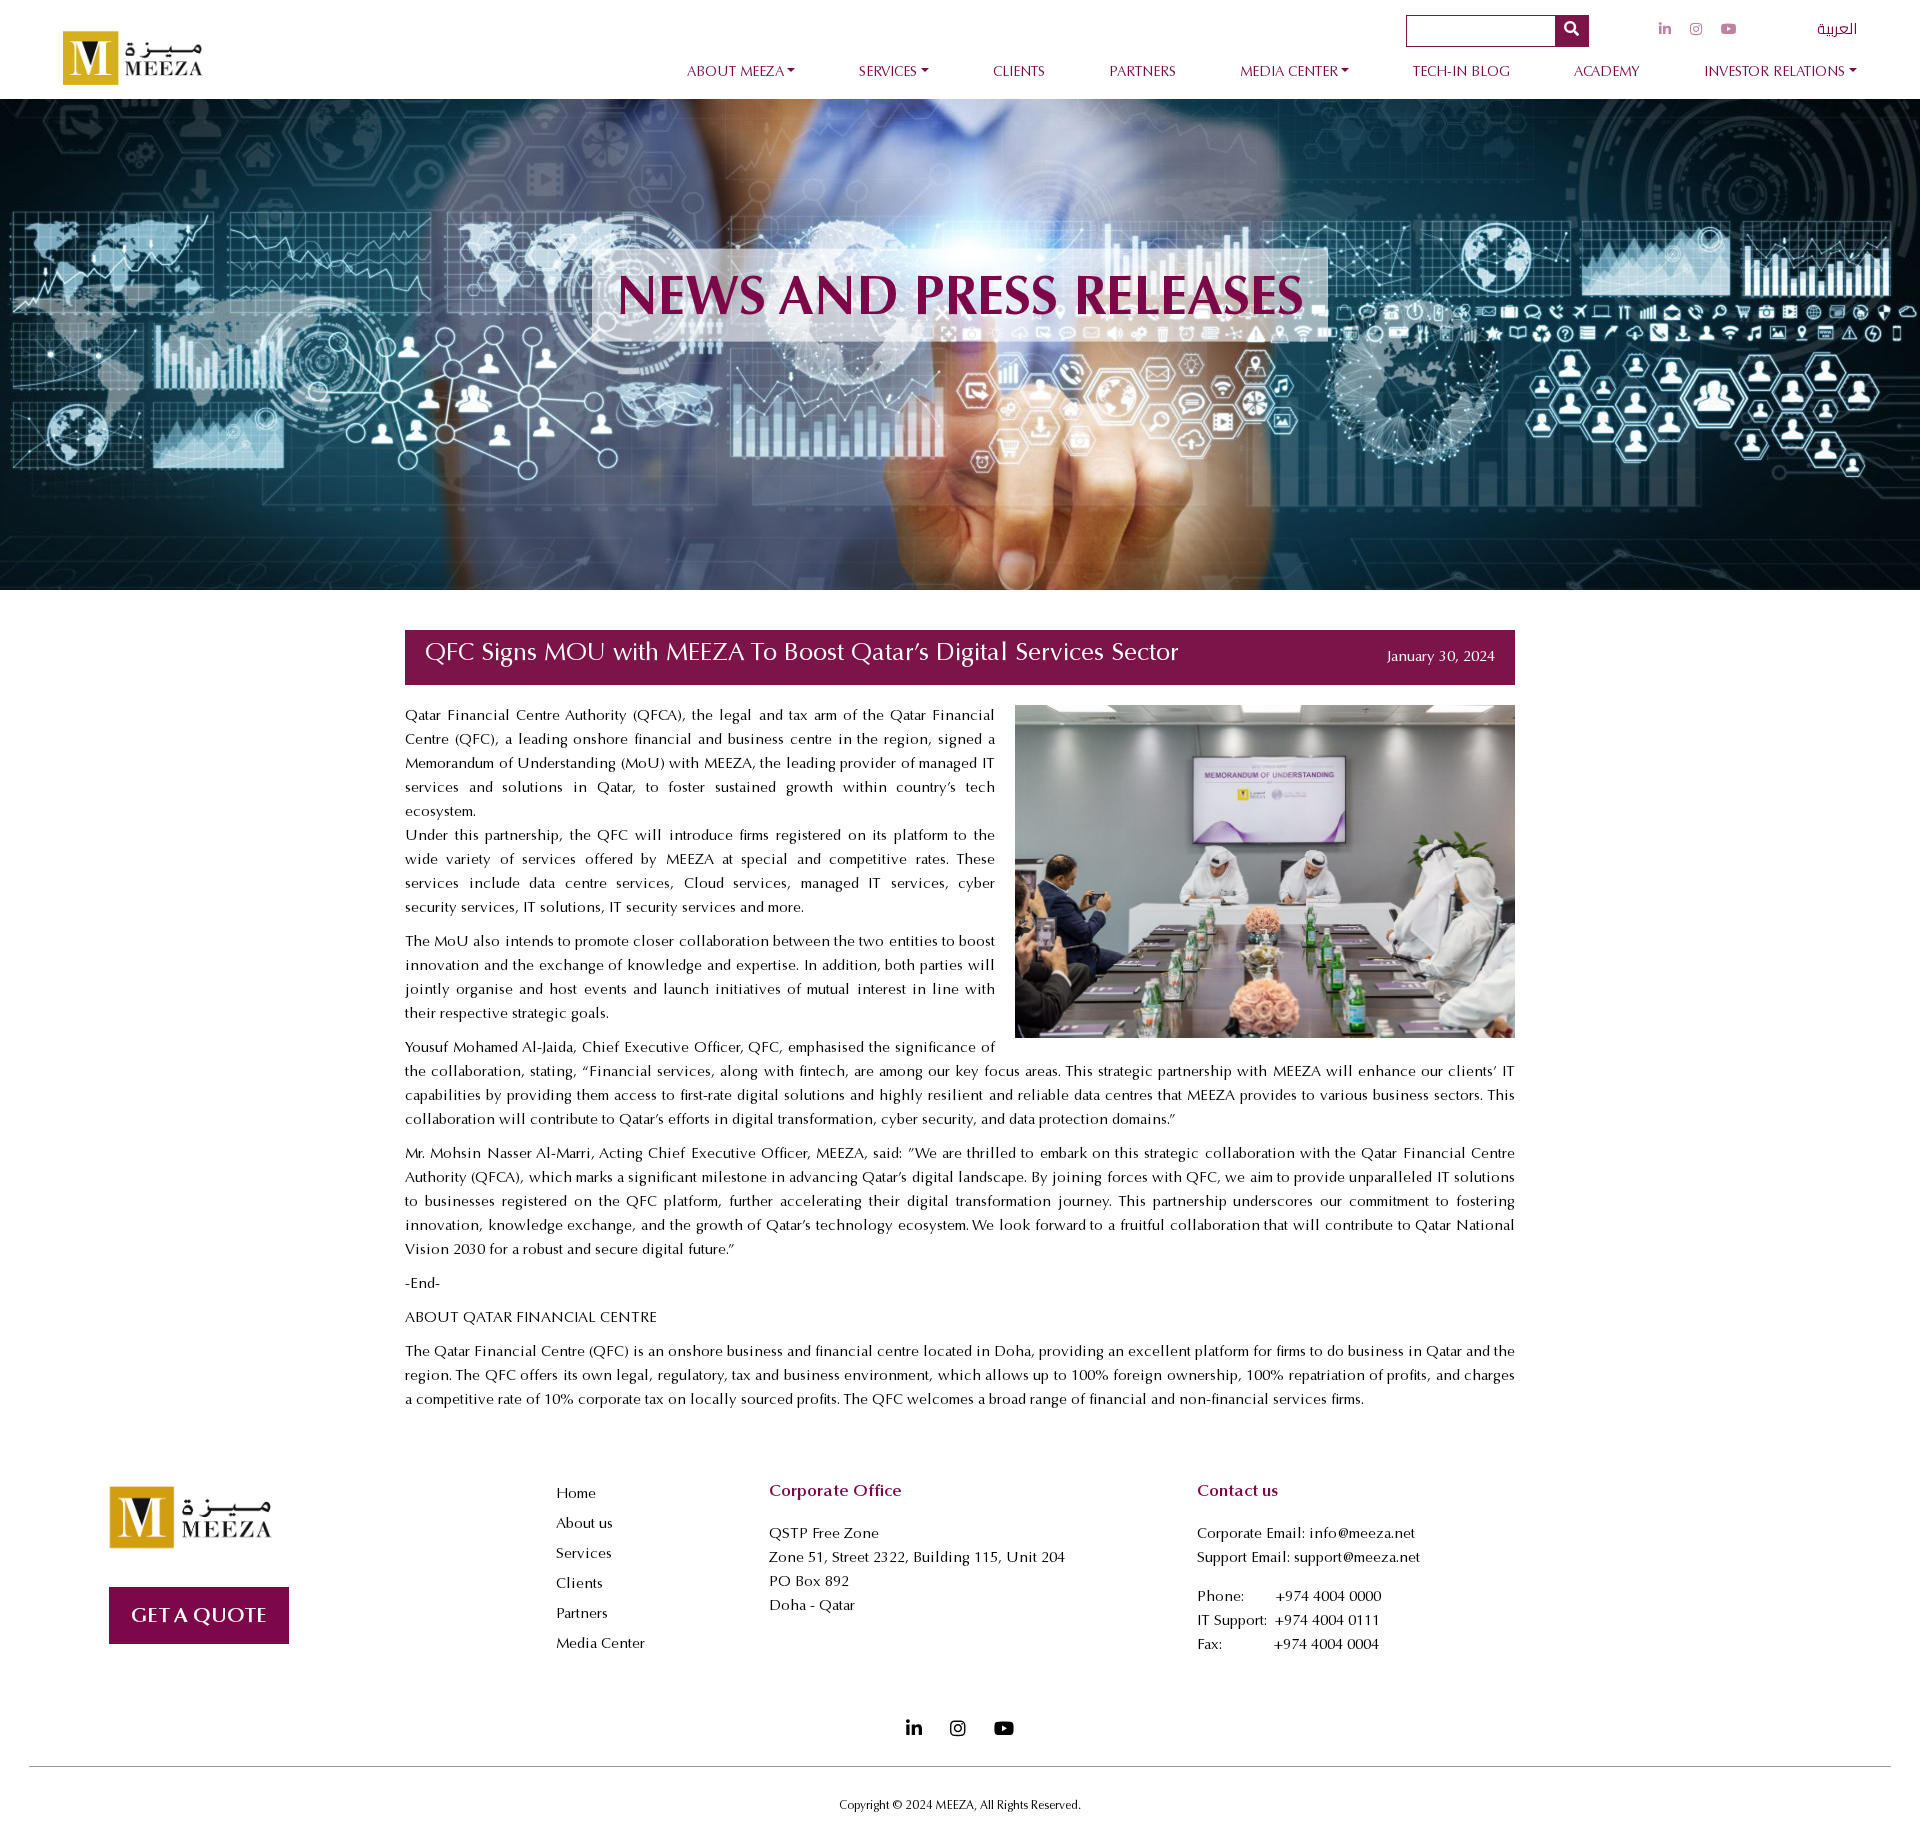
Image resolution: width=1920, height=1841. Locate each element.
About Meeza (735, 73)
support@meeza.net (1357, 1558)
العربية (1837, 28)
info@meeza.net (1362, 1534)
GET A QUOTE (199, 1617)
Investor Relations (1774, 73)
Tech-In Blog (1461, 73)
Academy (1607, 73)
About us (584, 1524)
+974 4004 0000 (1328, 1597)
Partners (1142, 73)
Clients (1019, 73)
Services (888, 73)
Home (576, 1494)
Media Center (1289, 73)
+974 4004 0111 (1327, 1621)
